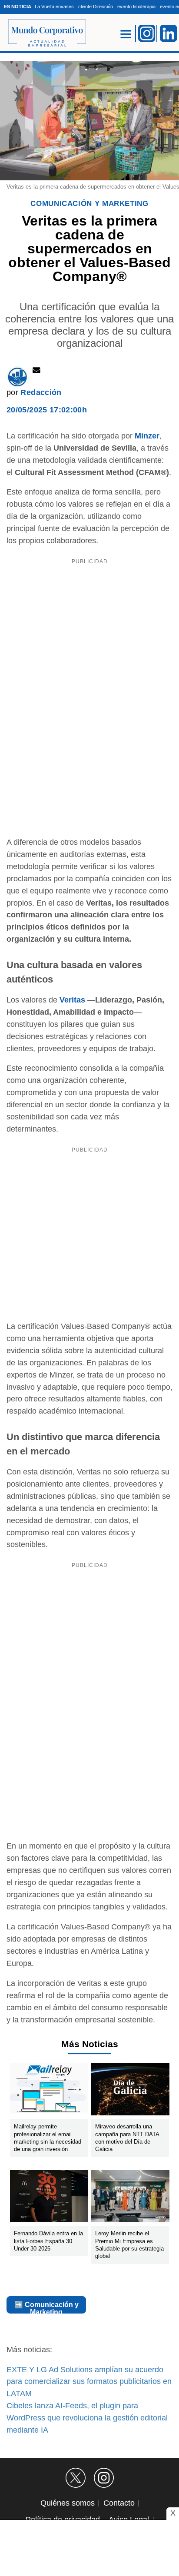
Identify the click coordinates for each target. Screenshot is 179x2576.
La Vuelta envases (54, 7)
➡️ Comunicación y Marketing (46, 2307)
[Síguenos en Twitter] (76, 2478)
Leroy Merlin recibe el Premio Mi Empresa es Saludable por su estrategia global (129, 2245)
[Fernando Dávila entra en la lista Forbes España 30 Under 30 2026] (49, 2198)
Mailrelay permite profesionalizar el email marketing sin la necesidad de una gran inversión (48, 2138)
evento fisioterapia (136, 7)
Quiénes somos (68, 2503)
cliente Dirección (96, 7)
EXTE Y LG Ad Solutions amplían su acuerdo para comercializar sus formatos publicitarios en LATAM (89, 2382)
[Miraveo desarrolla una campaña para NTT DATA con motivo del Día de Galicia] (130, 2091)
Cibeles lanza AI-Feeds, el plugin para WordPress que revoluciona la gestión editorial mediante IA (87, 2418)
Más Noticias (90, 2044)
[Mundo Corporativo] (43, 33)
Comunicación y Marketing (89, 204)
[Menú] (126, 34)
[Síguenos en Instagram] (104, 2478)
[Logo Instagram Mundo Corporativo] (147, 33)
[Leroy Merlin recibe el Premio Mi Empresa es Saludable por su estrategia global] (130, 2198)
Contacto (119, 2503)
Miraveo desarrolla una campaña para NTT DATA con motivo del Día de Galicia (127, 2138)
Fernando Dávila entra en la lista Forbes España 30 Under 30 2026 (48, 2241)
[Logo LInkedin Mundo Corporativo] (169, 33)
